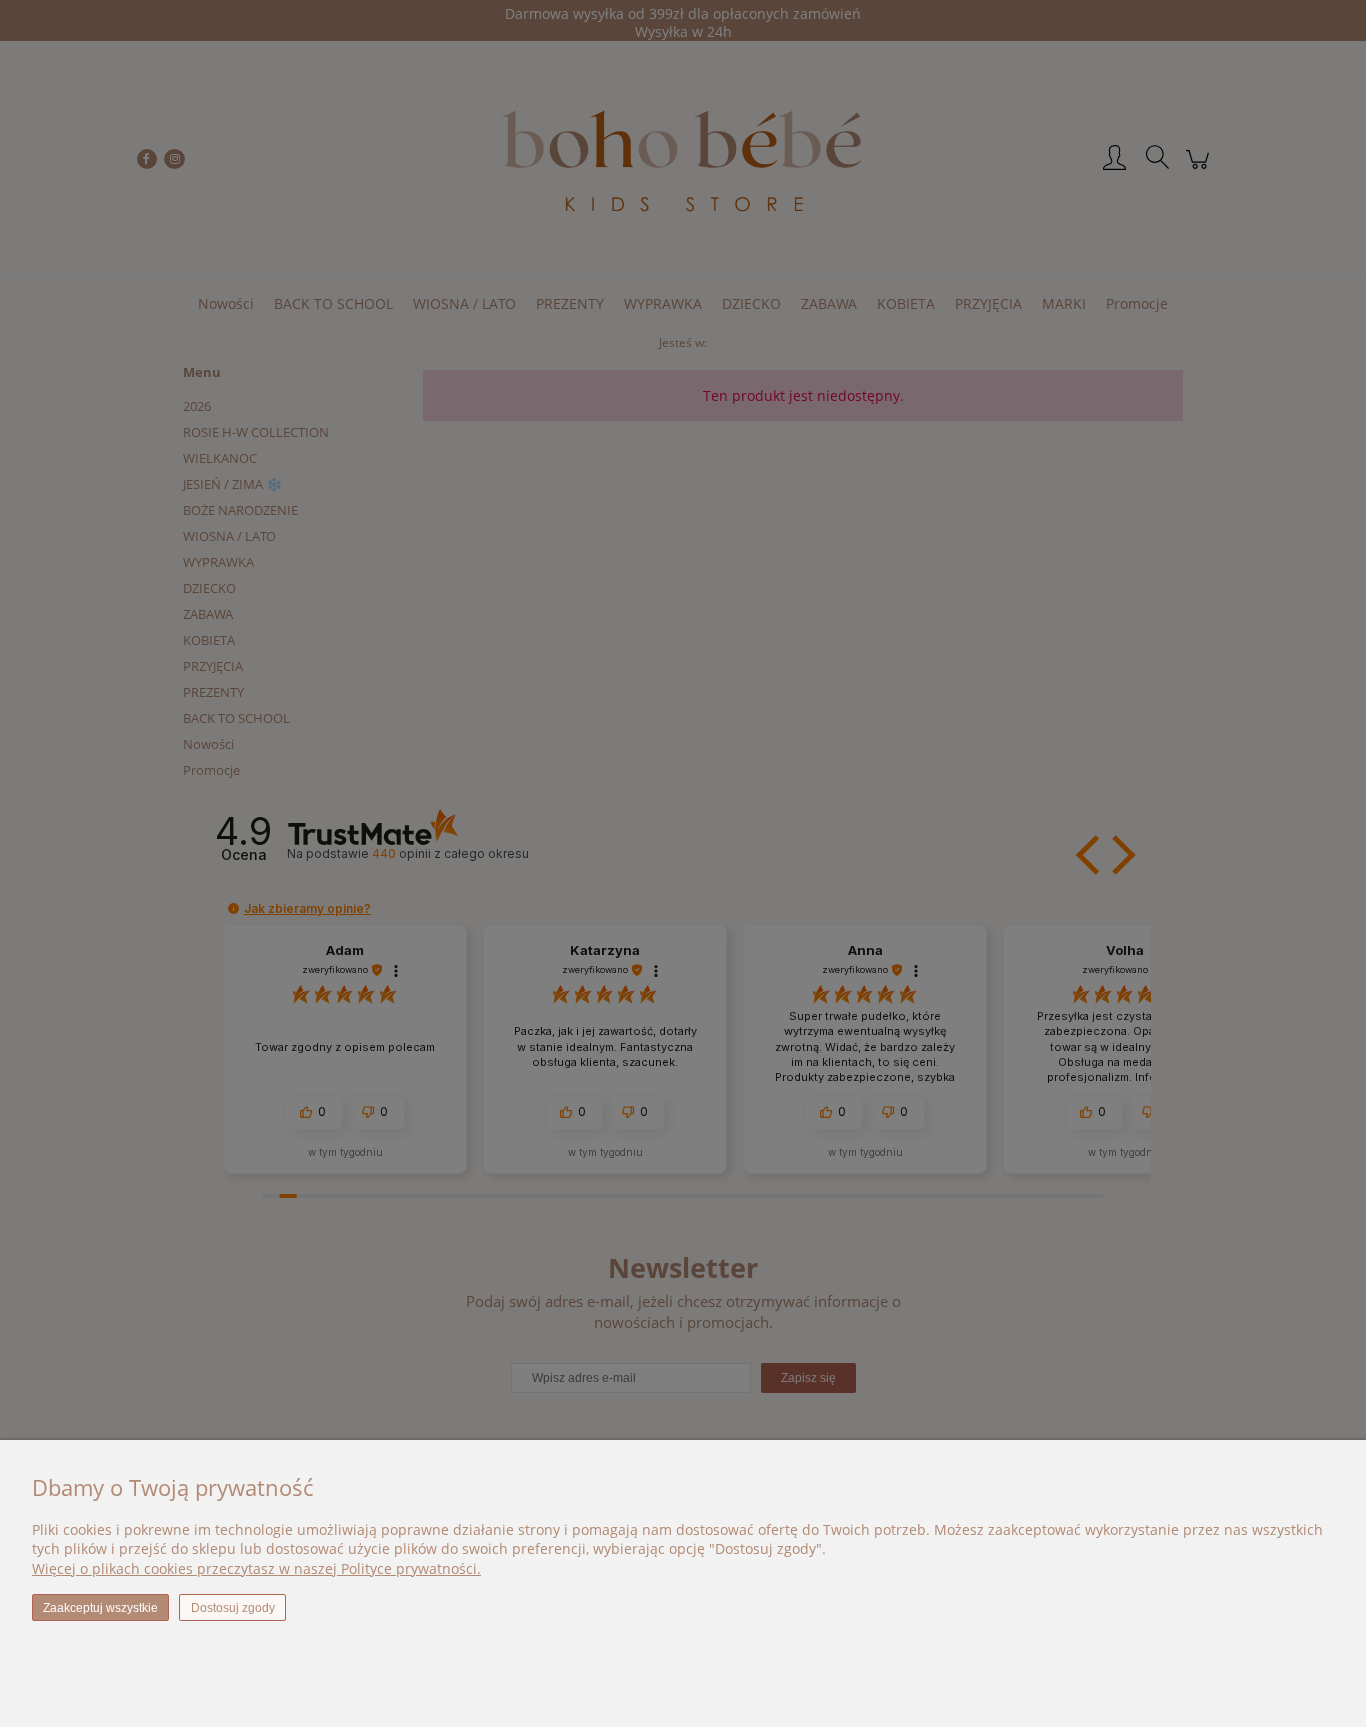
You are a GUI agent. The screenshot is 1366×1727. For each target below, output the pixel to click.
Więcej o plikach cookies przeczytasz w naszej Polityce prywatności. (256, 1568)
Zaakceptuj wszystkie (100, 1608)
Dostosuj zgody (233, 1608)
